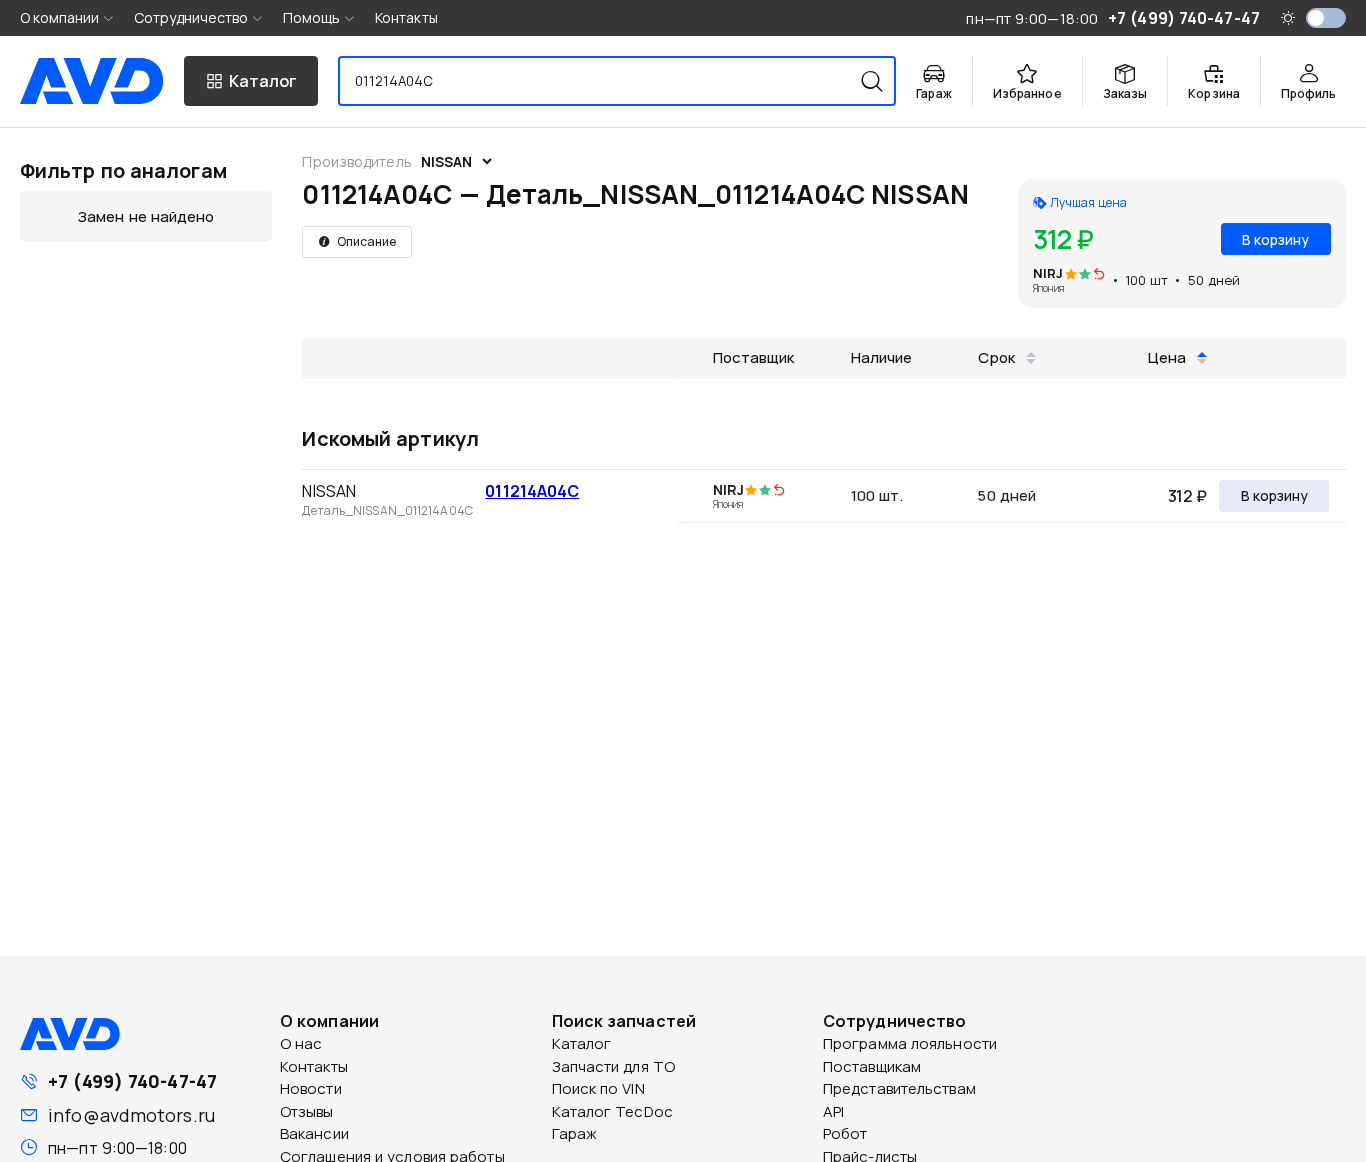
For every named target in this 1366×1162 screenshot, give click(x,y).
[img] (1099, 275)
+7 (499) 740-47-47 (132, 1081)
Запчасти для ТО (614, 1066)
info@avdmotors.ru (131, 1115)
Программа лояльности (910, 1043)
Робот (845, 1133)
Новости (311, 1088)
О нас (301, 1043)
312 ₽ (1187, 496)
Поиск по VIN (598, 1088)
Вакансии (314, 1133)
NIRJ (1048, 273)
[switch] (1326, 18)
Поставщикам (872, 1066)
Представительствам (899, 1088)
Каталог (582, 1043)
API (833, 1111)
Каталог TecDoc (612, 1111)
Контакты (406, 17)
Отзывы (307, 1111)
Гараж (575, 1133)
